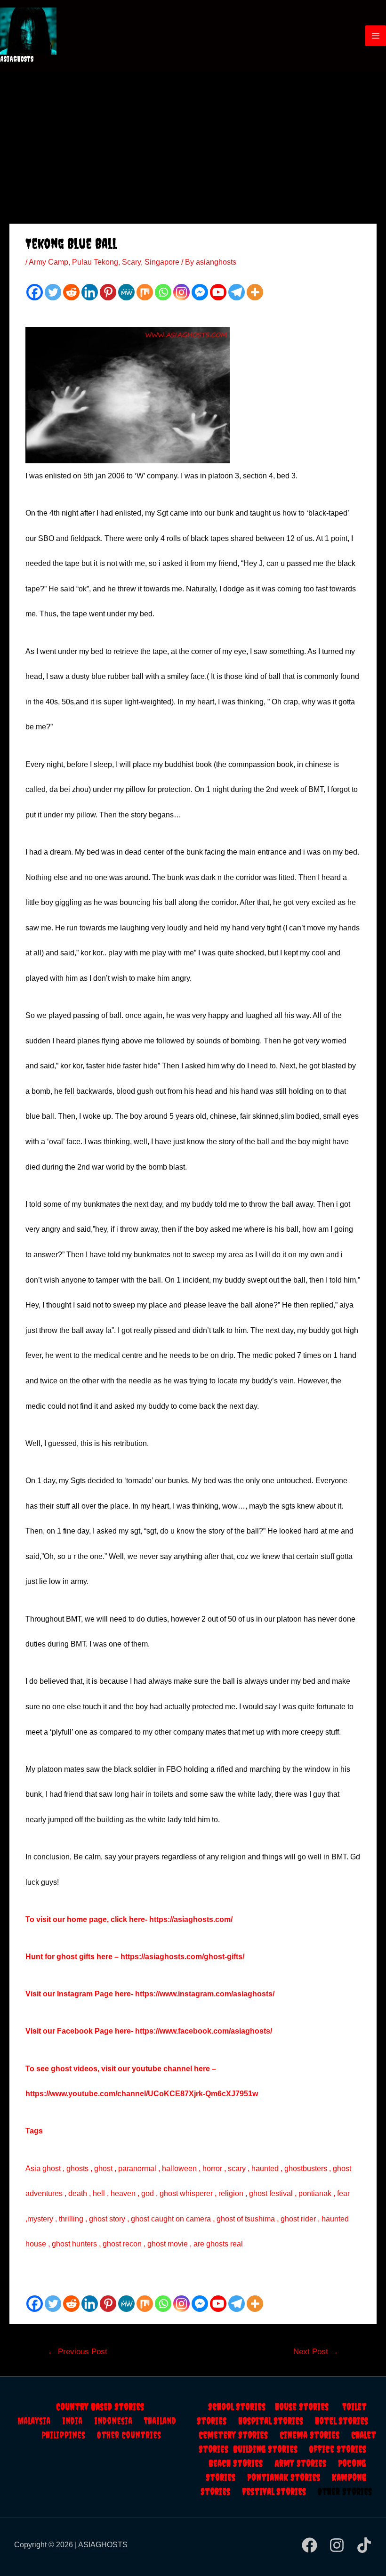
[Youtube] (218, 292)
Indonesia (119, 2421)
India (78, 2421)
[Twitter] (53, 292)
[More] (255, 292)
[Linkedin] (90, 292)
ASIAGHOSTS (17, 59)
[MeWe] (126, 292)
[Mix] (145, 292)
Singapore (162, 262)
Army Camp (48, 262)
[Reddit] (71, 292)
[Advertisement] (193, 142)
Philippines (69, 2435)
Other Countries (129, 2435)
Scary (131, 262)
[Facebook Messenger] (200, 292)
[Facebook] (35, 292)
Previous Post (77, 2352)
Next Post (316, 2352)
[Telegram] (237, 292)
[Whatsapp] (163, 292)
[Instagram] (181, 292)
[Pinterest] (108, 292)
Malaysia (34, 2421)
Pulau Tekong (95, 262)
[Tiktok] (364, 2545)
